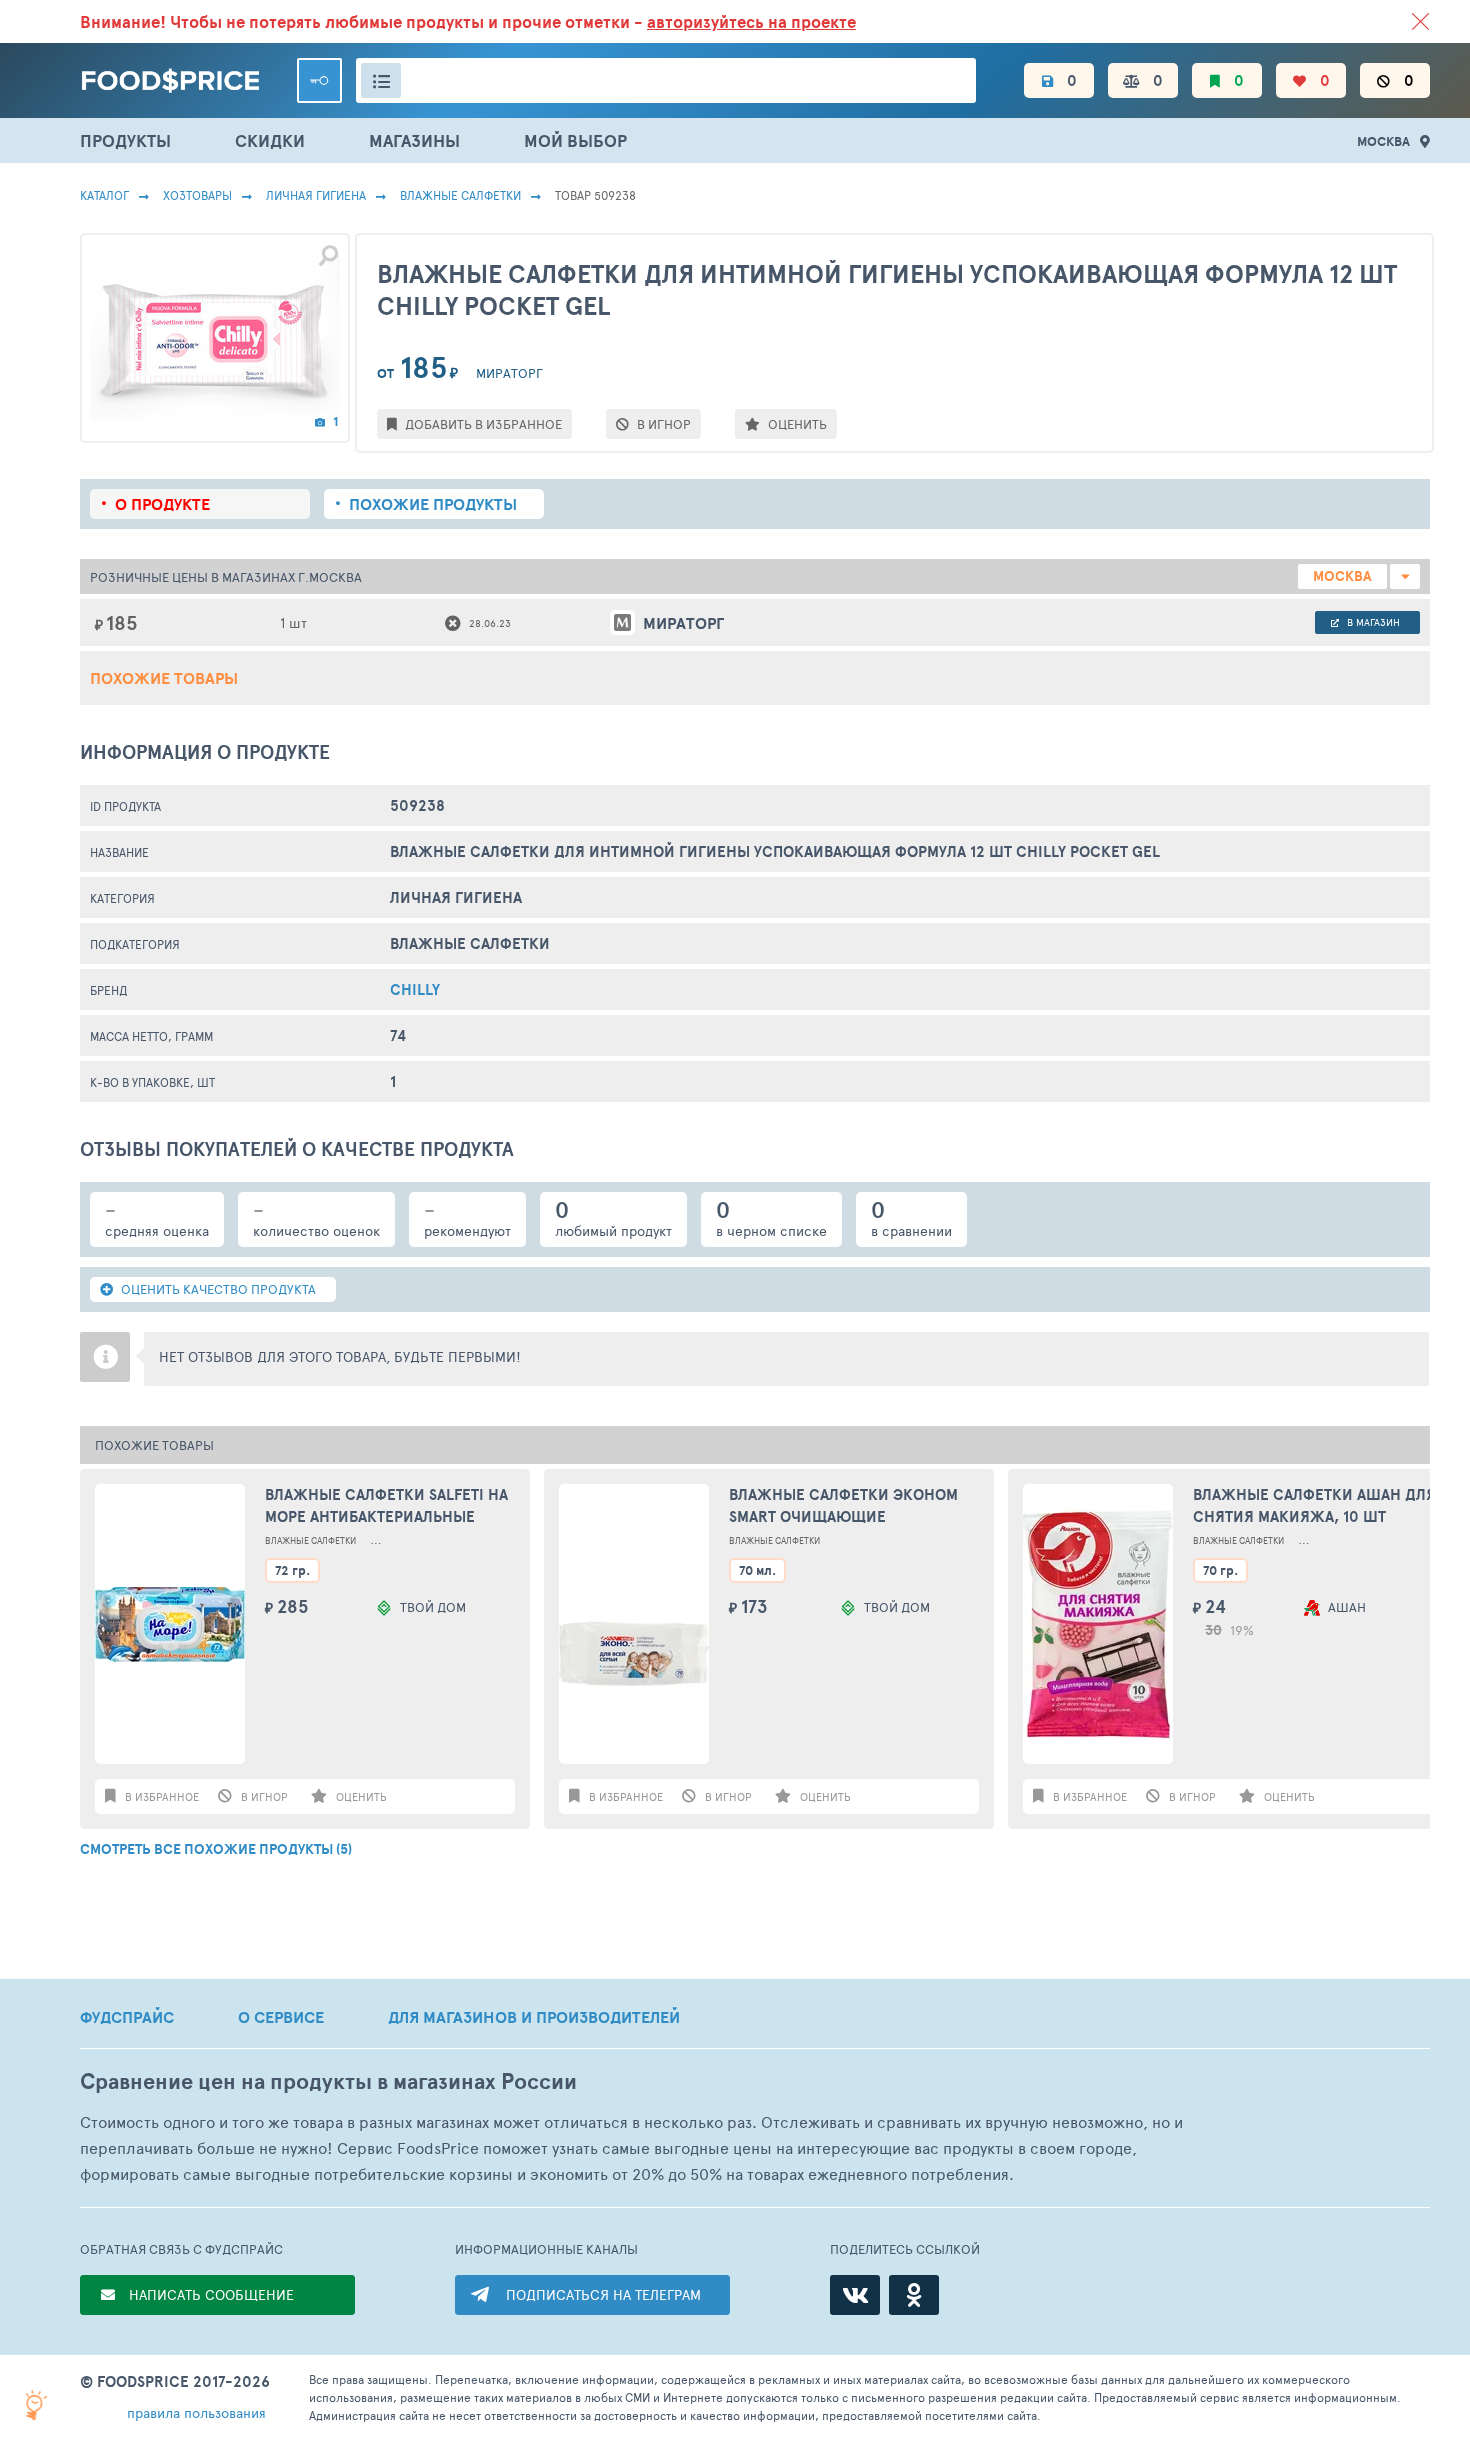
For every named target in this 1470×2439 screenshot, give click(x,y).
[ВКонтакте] (855, 2295)
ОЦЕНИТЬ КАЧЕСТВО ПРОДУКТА (217, 1289)
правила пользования (196, 2412)
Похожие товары (164, 678)
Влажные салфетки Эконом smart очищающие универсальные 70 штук (843, 1506)
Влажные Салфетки (460, 195)
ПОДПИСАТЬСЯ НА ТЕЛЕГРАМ (603, 2294)
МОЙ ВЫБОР (575, 140)
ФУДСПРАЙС (127, 2017)
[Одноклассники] (914, 2295)
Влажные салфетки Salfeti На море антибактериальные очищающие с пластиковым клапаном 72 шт (386, 1506)
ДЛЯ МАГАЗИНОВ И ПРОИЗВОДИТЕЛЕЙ (534, 2017)
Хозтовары (197, 195)
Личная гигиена (316, 195)
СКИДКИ (270, 140)
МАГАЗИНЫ (414, 140)
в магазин (1372, 622)
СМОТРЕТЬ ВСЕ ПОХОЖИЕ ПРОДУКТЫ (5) (216, 1849)
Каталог (104, 195)
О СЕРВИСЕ (281, 2017)
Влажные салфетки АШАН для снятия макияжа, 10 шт (1314, 1506)
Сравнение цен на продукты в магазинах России (328, 2081)
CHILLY (415, 989)
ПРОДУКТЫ (125, 140)
